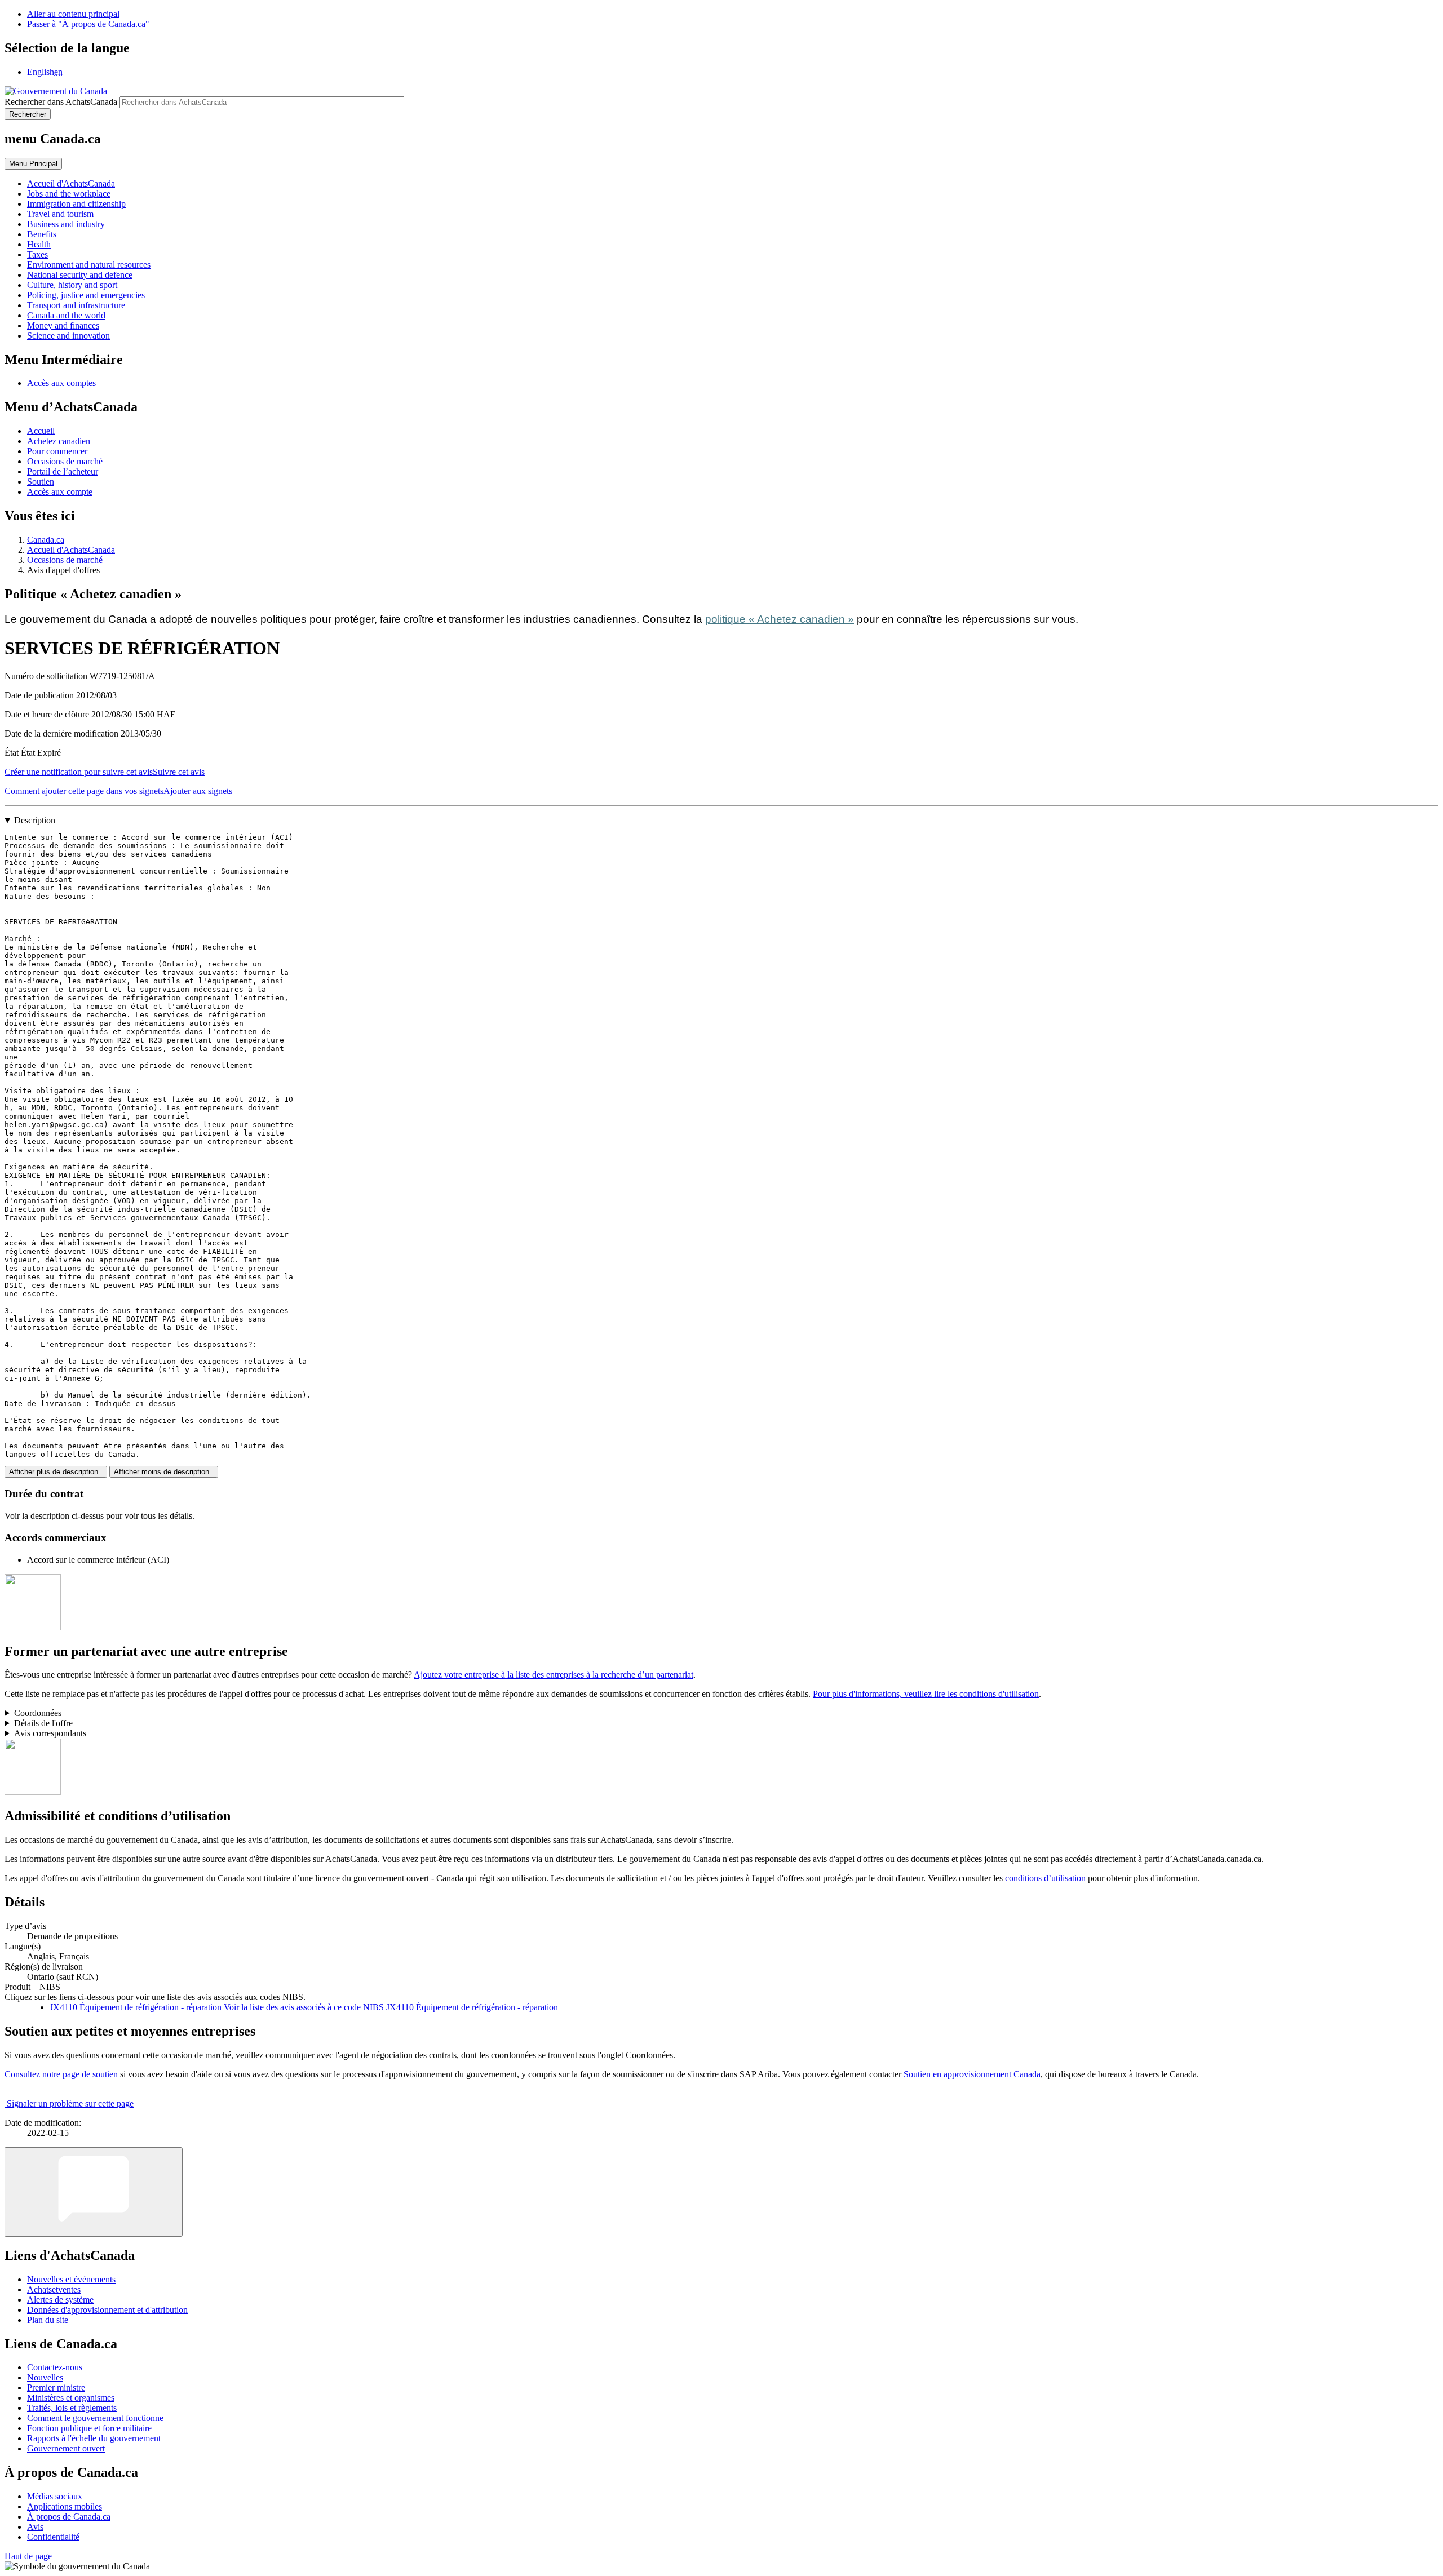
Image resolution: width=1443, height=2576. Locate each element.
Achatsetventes (54, 2289)
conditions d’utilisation (1045, 1878)
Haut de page (28, 2556)
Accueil (41, 431)
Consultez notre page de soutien (61, 2074)
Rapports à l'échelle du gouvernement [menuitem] (94, 2438)
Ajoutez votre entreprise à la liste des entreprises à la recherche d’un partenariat (554, 1675)
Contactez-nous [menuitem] (55, 2367)
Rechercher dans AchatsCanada (61, 102)
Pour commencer (57, 451)
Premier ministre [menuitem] (56, 2387)
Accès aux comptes (61, 383)
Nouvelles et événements (71, 2279)
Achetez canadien (59, 441)
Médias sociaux (55, 2496)
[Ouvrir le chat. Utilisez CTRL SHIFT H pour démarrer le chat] (94, 2192)
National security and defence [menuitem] (80, 275)
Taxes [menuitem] (37, 254)
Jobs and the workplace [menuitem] (69, 194)
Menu (33, 164)
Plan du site (48, 2320)
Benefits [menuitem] (42, 234)
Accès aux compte (60, 492)
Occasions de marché (65, 461)
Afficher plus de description (56, 1472)
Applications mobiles (65, 2506)
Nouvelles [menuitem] (45, 2377)
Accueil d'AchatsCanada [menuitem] (71, 183)
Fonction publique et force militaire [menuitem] (89, 2428)
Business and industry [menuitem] (66, 224)
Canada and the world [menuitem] (66, 315)
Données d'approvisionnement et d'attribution (107, 2310)
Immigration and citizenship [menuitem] (76, 204)
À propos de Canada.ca (69, 2517)
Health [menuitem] (39, 244)
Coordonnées (38, 1713)
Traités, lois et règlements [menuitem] (72, 2408)
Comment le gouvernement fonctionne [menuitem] (95, 2418)
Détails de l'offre (43, 1723)
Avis (35, 2527)
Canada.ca (46, 540)
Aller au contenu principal (73, 14)
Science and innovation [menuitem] (68, 336)
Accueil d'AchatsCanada (71, 550)
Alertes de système (60, 2300)
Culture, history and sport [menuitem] (72, 285)
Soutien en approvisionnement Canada (972, 2074)
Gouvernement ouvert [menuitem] (66, 2448)
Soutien (41, 482)
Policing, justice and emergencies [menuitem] (86, 295)
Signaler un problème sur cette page (70, 2103)
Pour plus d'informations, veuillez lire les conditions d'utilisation (926, 1694)
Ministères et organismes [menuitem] (71, 2398)
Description (35, 820)
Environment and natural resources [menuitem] (89, 265)
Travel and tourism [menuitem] (60, 214)
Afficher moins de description (164, 1472)
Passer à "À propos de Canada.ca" (88, 24)
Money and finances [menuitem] (63, 325)
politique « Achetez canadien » (780, 619)
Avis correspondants (50, 1733)
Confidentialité (53, 2537)
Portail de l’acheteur (63, 471)
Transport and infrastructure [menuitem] (76, 305)
